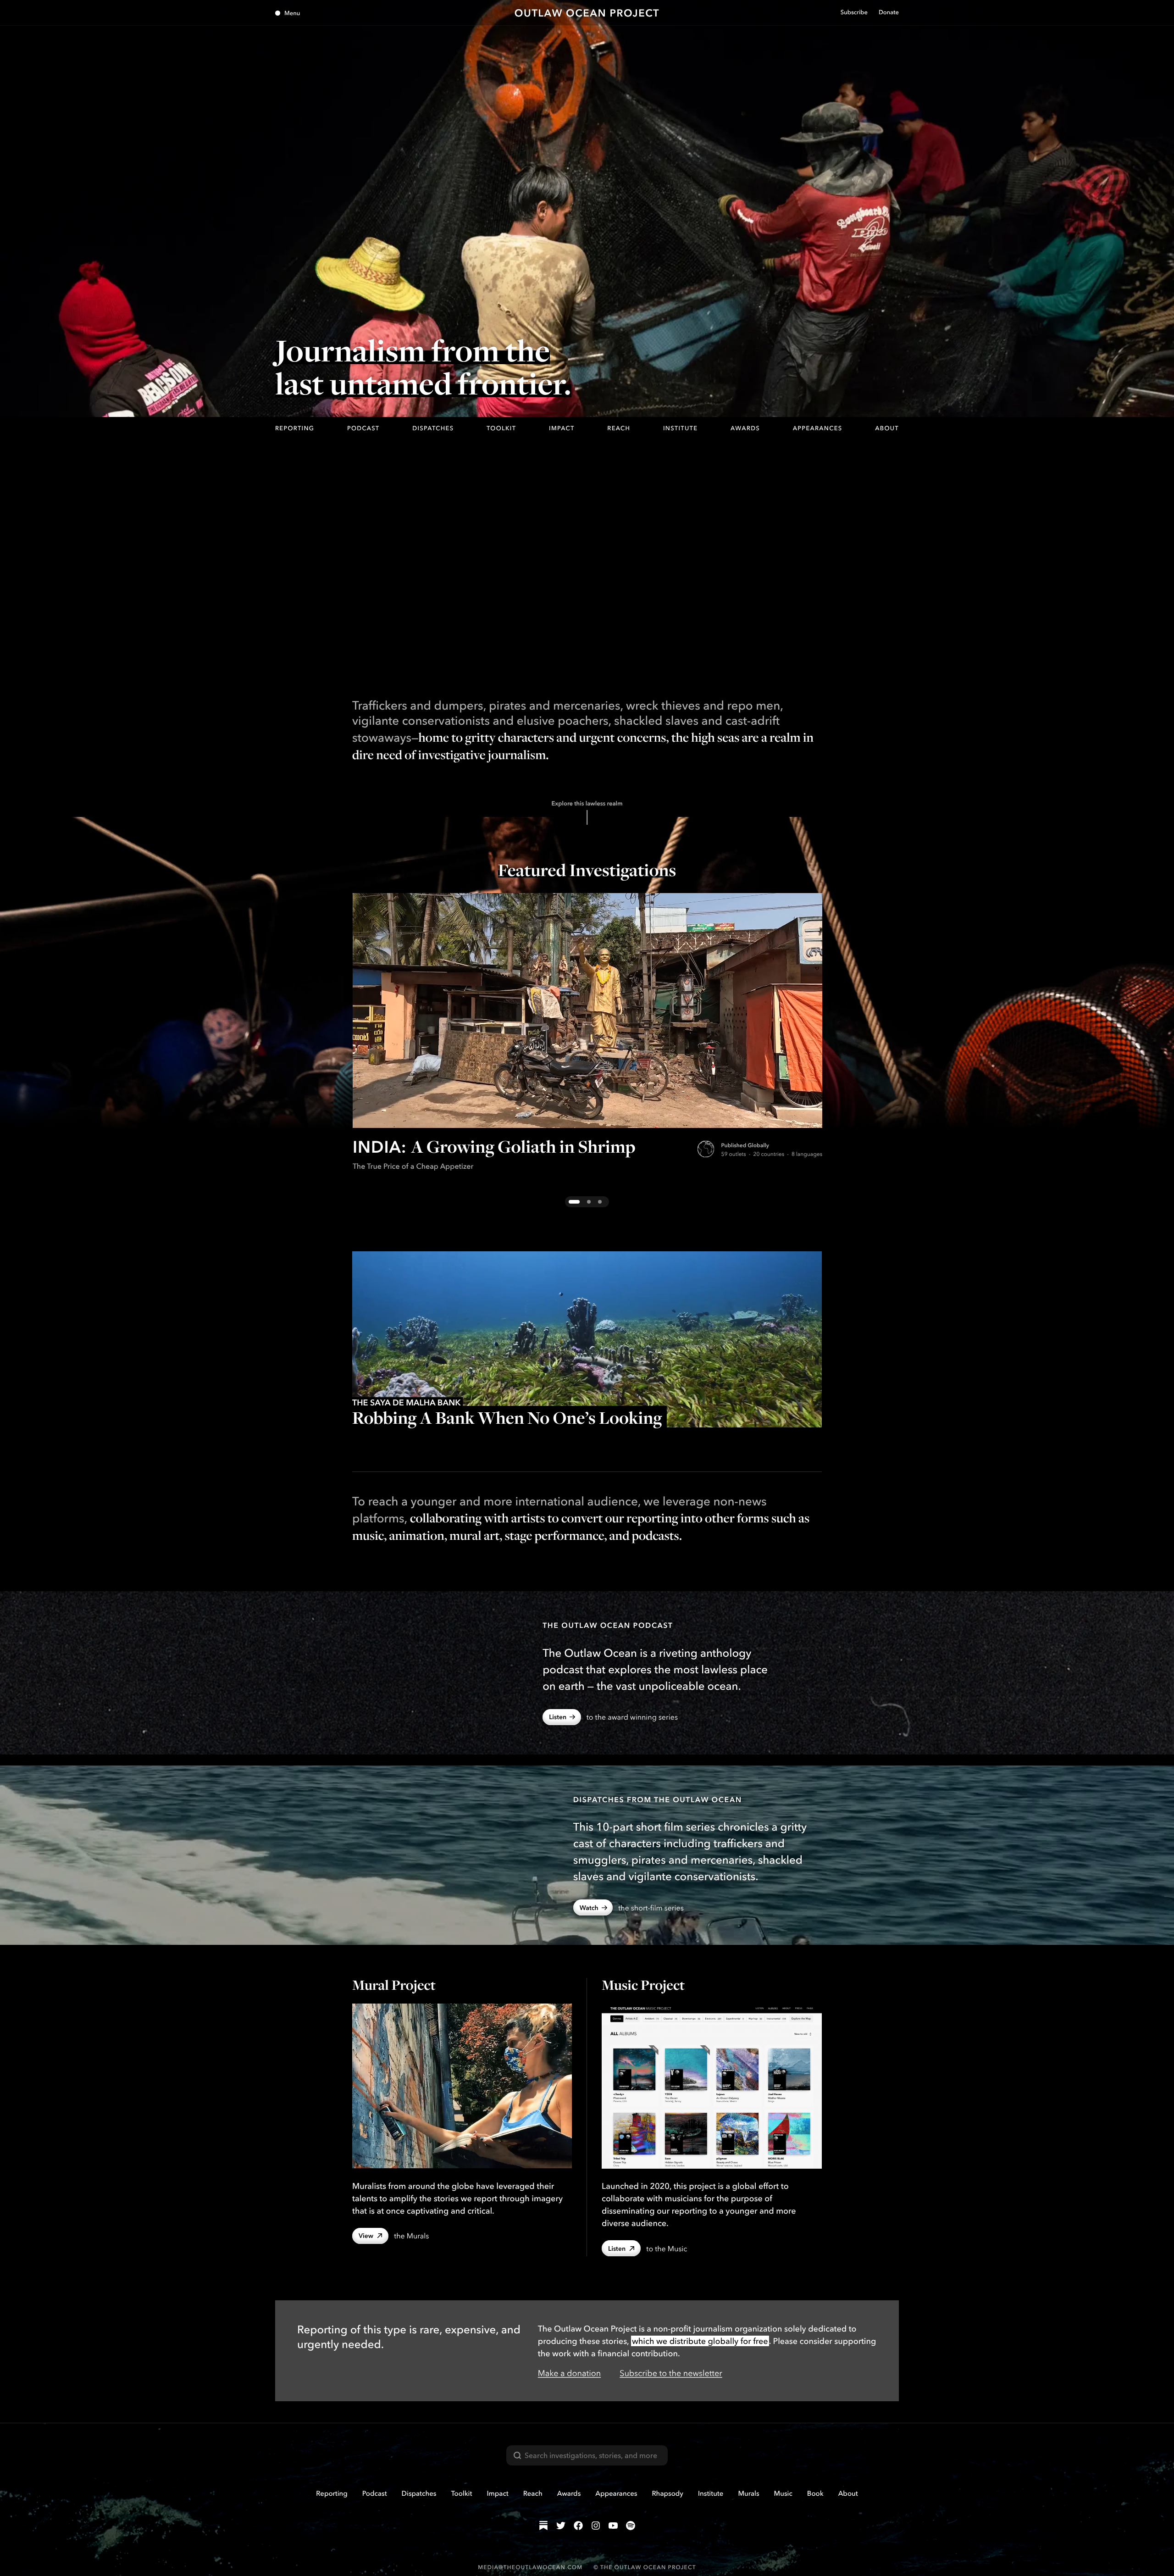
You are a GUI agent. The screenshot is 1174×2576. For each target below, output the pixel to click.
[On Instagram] (596, 2526)
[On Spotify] (631, 2526)
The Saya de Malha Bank (407, 1402)
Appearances (818, 428)
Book (815, 2493)
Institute (680, 428)
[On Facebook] (578, 2526)
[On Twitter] (561, 2526)
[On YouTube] (613, 2526)
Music (783, 2493)
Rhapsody (667, 2493)
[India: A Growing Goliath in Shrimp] (587, 1010)
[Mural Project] (462, 2086)
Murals (748, 2493)
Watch (589, 1908)
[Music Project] (712, 2086)
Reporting (295, 428)
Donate (889, 12)
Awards (745, 428)
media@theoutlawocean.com (530, 2567)
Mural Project (394, 1985)
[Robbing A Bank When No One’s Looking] (587, 1339)
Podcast (363, 428)
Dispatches (433, 428)
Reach (619, 428)
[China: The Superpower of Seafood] (589, 1202)
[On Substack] (543, 2526)
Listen (558, 1717)
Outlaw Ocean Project (587, 13)
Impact (562, 428)
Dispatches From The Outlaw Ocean (658, 1799)
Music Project (643, 1985)
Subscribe (854, 12)
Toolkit (501, 428)
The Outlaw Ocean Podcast (608, 1625)
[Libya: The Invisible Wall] (600, 1202)
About (887, 428)
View (366, 2236)
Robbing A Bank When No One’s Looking (507, 1418)
